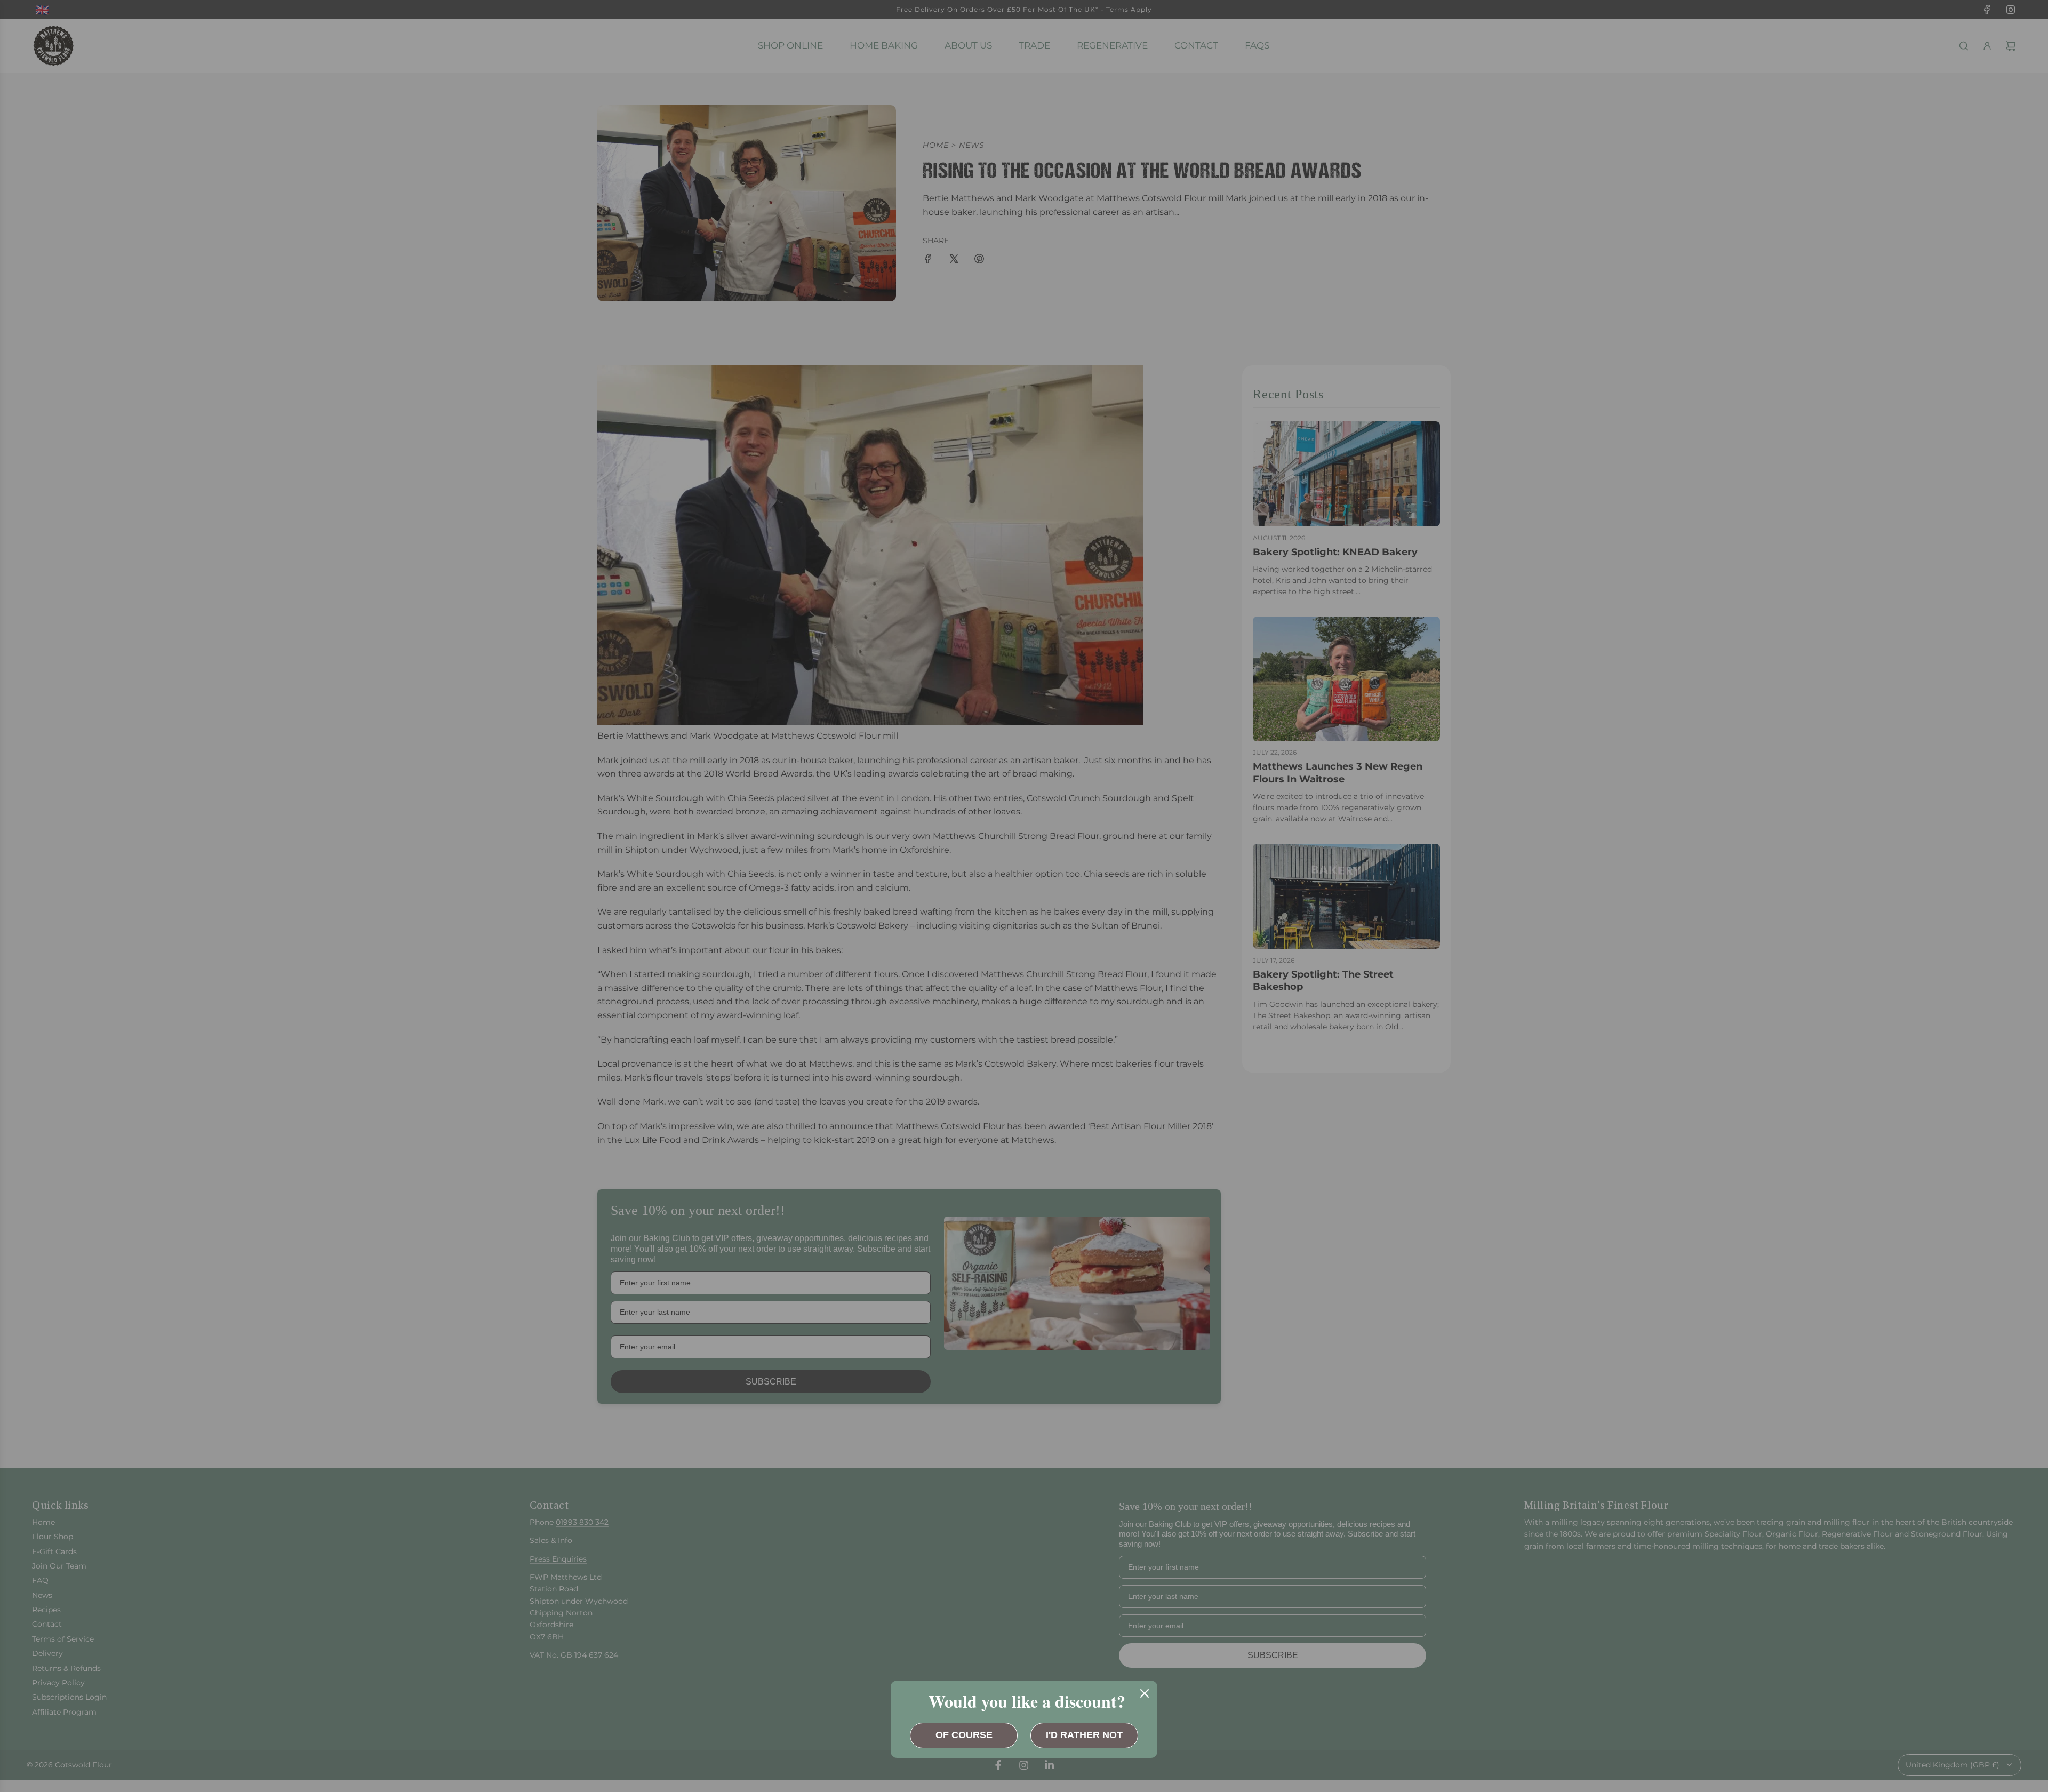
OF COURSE (964, 1735)
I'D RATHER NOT (1084, 1735)
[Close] (1145, 1693)
